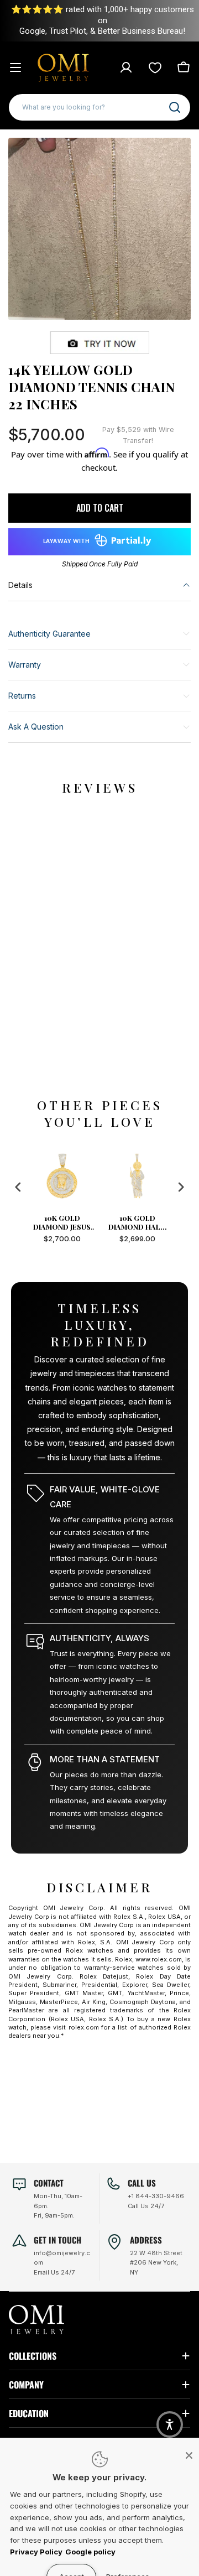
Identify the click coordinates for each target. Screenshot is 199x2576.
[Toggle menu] (15, 67)
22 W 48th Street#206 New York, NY (156, 2263)
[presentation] (18, 1187)
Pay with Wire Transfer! (138, 435)
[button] (170, 2424)
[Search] (175, 107)
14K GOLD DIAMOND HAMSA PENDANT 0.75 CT (137, 1222)
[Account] (126, 67)
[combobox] (99, 107)
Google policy (90, 2552)
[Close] (189, 2455)
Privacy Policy (36, 2552)
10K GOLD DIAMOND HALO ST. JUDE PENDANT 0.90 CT (62, 1222)
